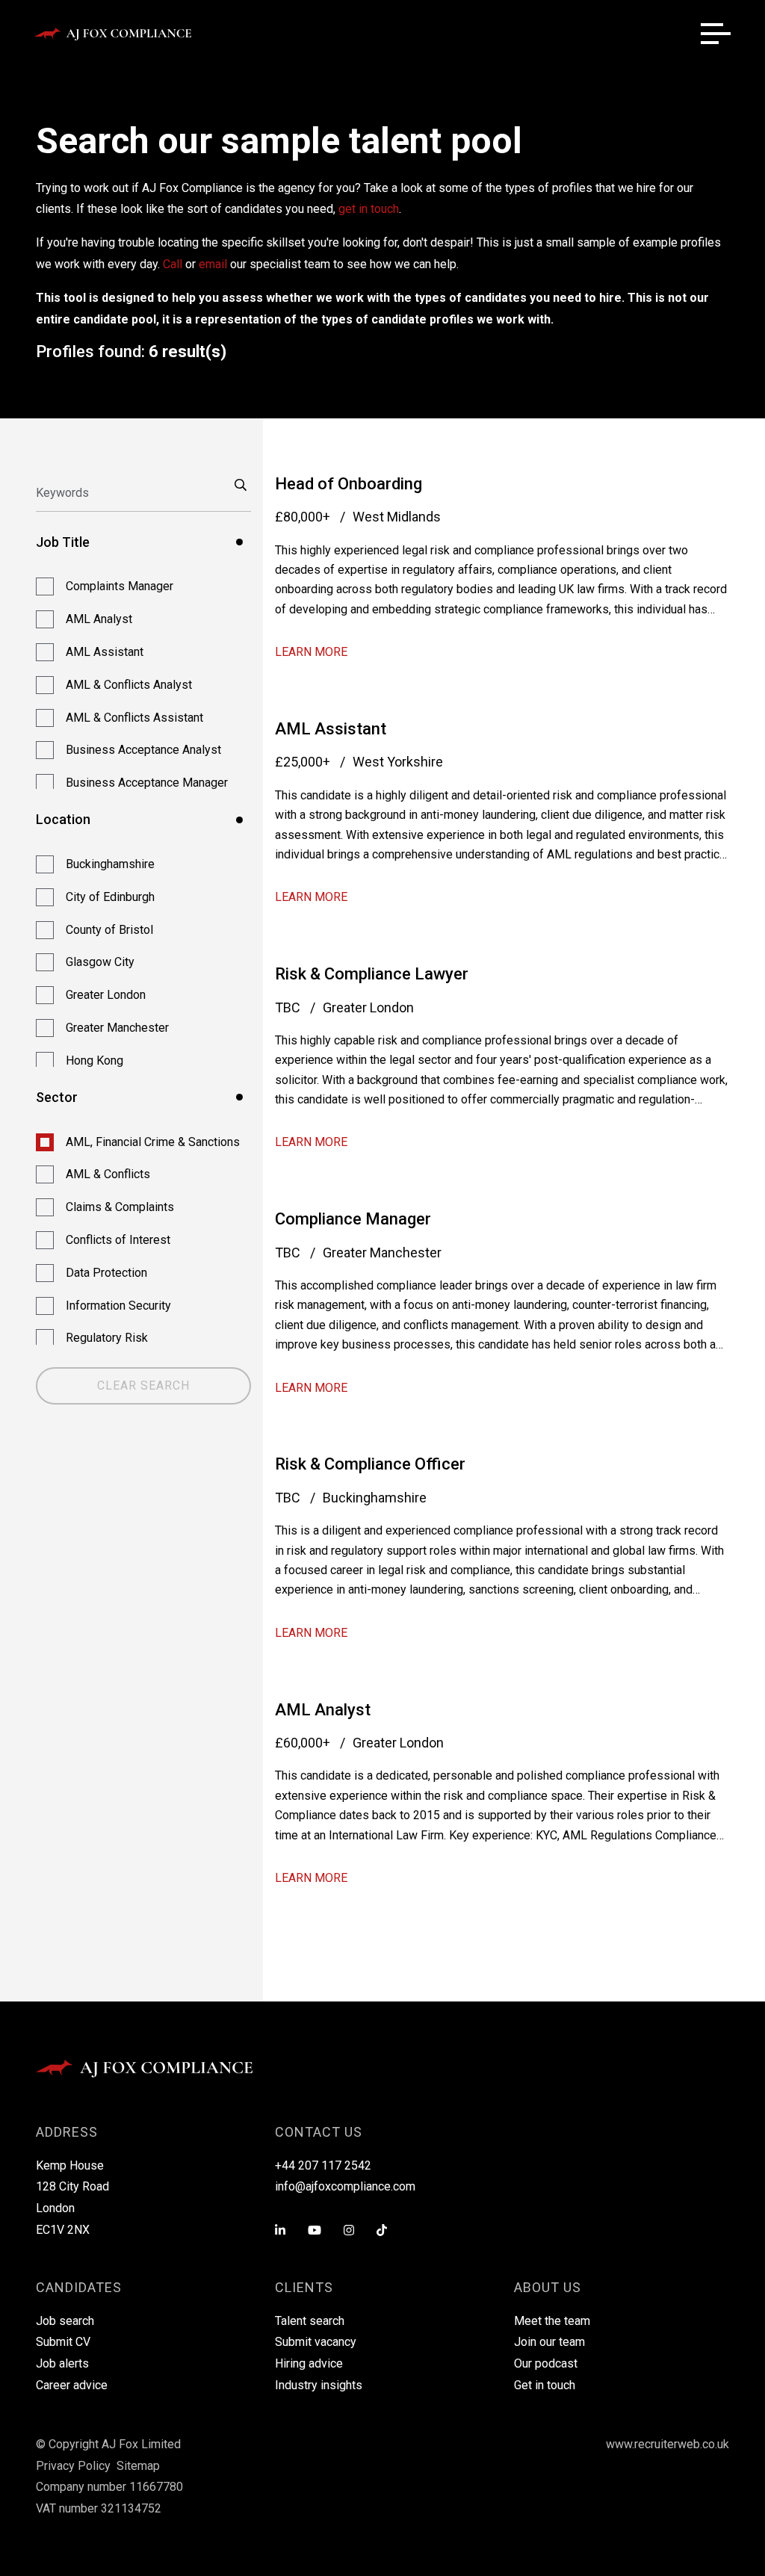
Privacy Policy (73, 2466)
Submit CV (63, 2342)
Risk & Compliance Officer (370, 1464)
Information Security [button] (118, 1306)
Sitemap (138, 2466)
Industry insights (319, 2385)
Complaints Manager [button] (120, 586)
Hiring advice (309, 2363)
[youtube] (315, 2231)
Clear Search (143, 1385)
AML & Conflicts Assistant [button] (134, 718)
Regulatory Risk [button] (107, 1338)
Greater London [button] (106, 995)
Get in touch (545, 2385)
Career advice (72, 2385)
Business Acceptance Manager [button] (147, 783)
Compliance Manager (353, 1219)
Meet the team (552, 2321)
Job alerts (62, 2363)
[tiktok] (382, 2231)
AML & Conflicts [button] (108, 1174)
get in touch (369, 209)
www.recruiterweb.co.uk (668, 2444)
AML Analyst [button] (99, 619)
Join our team (549, 2342)
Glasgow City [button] (100, 962)
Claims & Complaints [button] (120, 1207)
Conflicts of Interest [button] (118, 1240)
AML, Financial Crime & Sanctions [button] (153, 1142)
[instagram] (349, 2231)
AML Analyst (323, 1710)
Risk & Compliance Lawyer (372, 974)
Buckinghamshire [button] (110, 864)
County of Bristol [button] (109, 930)
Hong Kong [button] (95, 1061)
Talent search (310, 2321)
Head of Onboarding (349, 484)
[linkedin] (280, 2231)
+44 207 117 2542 (323, 2165)
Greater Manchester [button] (117, 1028)
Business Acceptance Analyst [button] (143, 750)
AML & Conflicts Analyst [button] (129, 685)
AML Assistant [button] (105, 652)
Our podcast (546, 2363)
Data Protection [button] (106, 1273)
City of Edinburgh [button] (110, 897)
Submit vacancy (316, 2342)
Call (173, 264)
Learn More (311, 652)
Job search (65, 2321)
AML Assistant (331, 729)
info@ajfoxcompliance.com (345, 2186)
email (213, 264)
